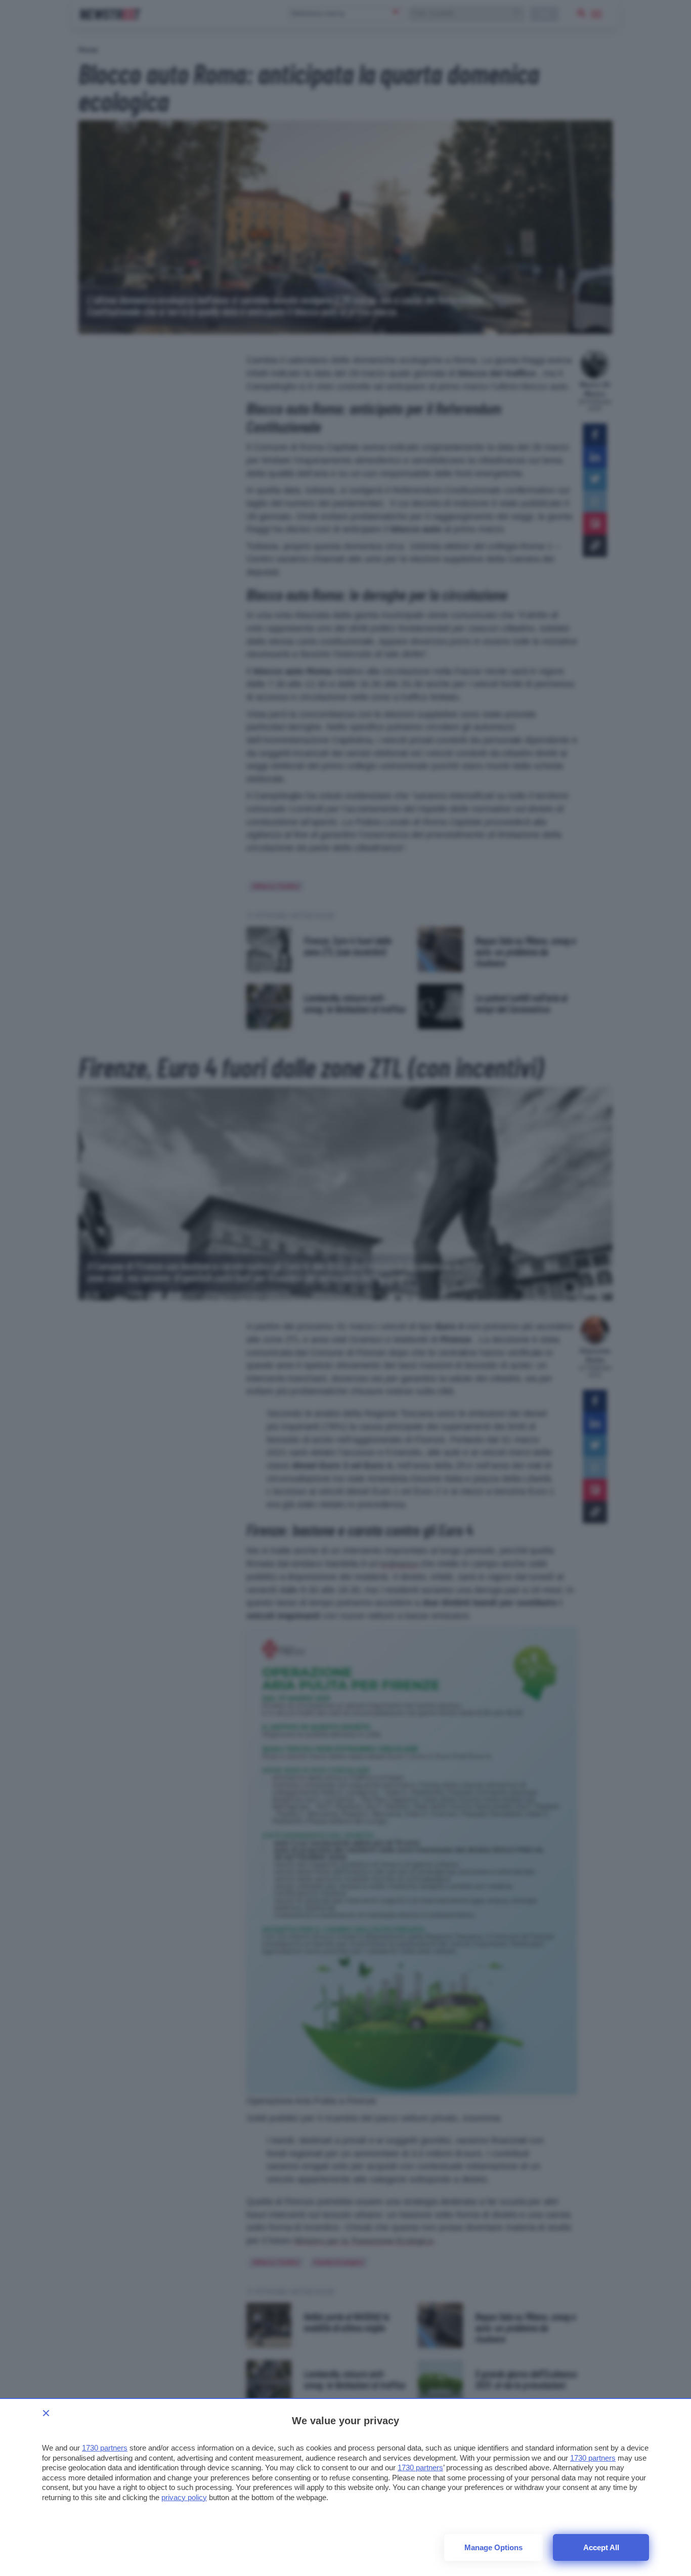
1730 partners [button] (105, 2448)
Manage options (493, 2547)
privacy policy (184, 2497)
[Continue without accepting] (46, 2413)
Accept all (601, 2547)
